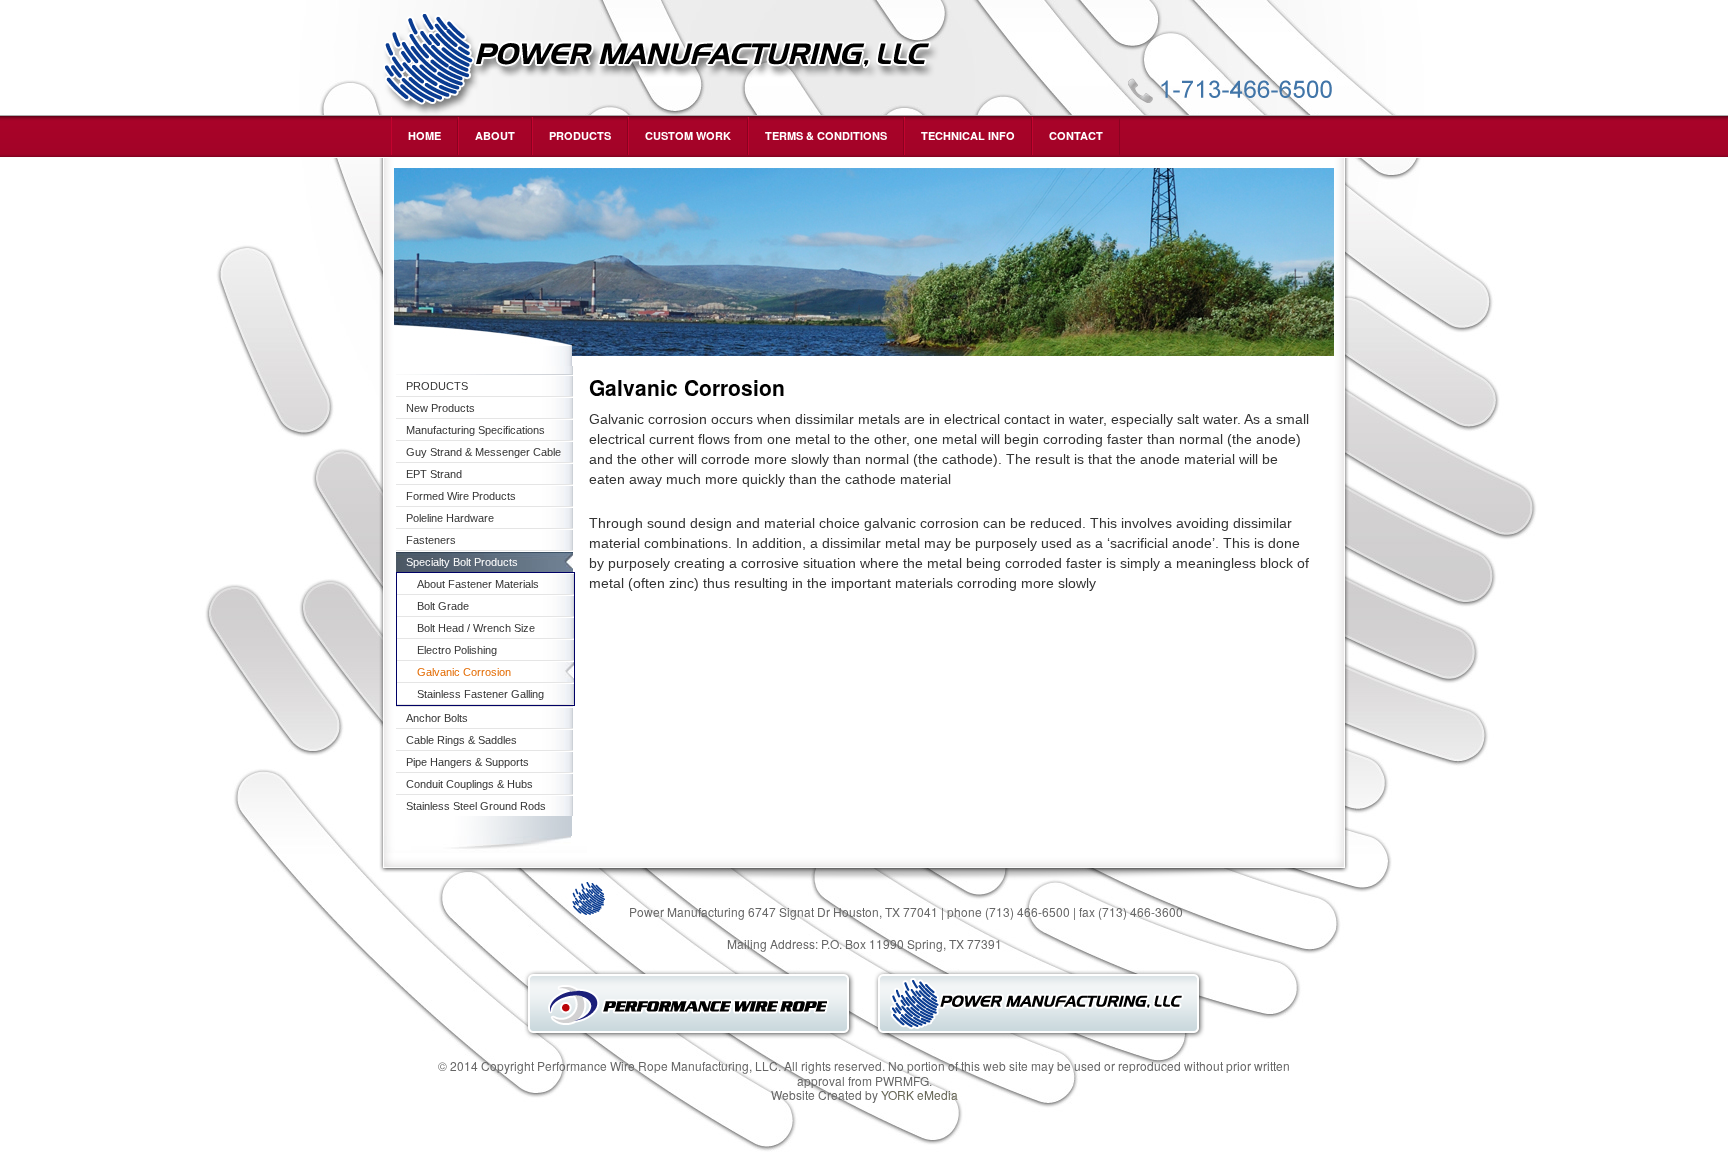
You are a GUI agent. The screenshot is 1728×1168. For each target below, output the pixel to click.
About (495, 135)
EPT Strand (434, 474)
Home (424, 135)
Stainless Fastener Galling (480, 694)
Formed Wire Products (461, 496)
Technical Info (968, 135)
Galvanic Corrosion (464, 672)
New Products (440, 408)
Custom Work (688, 135)
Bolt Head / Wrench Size (476, 628)
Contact (1076, 135)
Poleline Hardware (450, 518)
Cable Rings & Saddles (461, 740)
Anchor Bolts (437, 718)
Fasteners (431, 540)
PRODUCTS (580, 135)
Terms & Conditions (826, 135)
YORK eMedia (919, 1094)
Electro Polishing (457, 650)
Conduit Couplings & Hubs (469, 784)
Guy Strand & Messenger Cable (483, 452)
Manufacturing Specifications (475, 430)
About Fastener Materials (478, 584)
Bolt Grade (443, 606)
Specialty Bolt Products (462, 562)
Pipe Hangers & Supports (467, 762)
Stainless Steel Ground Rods (476, 806)
